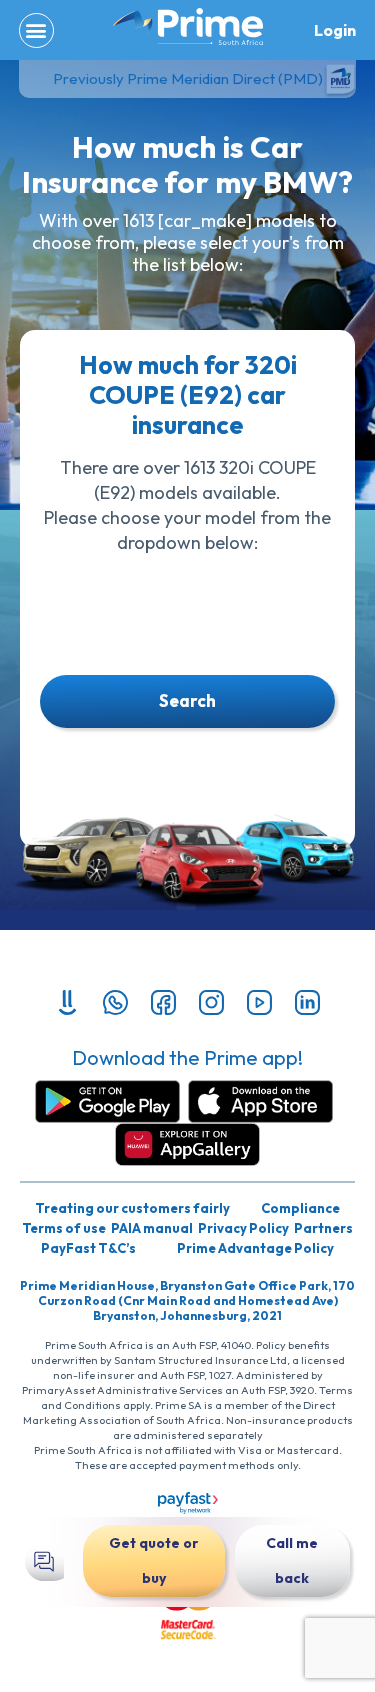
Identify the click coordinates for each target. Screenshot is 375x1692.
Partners (323, 1228)
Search (187, 700)
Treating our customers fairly (132, 1208)
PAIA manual (152, 1228)
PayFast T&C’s (88, 1248)
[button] (36, 30)
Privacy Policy (243, 1228)
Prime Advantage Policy (255, 1248)
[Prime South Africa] (188, 27)
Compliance (300, 1208)
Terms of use (64, 1228)
